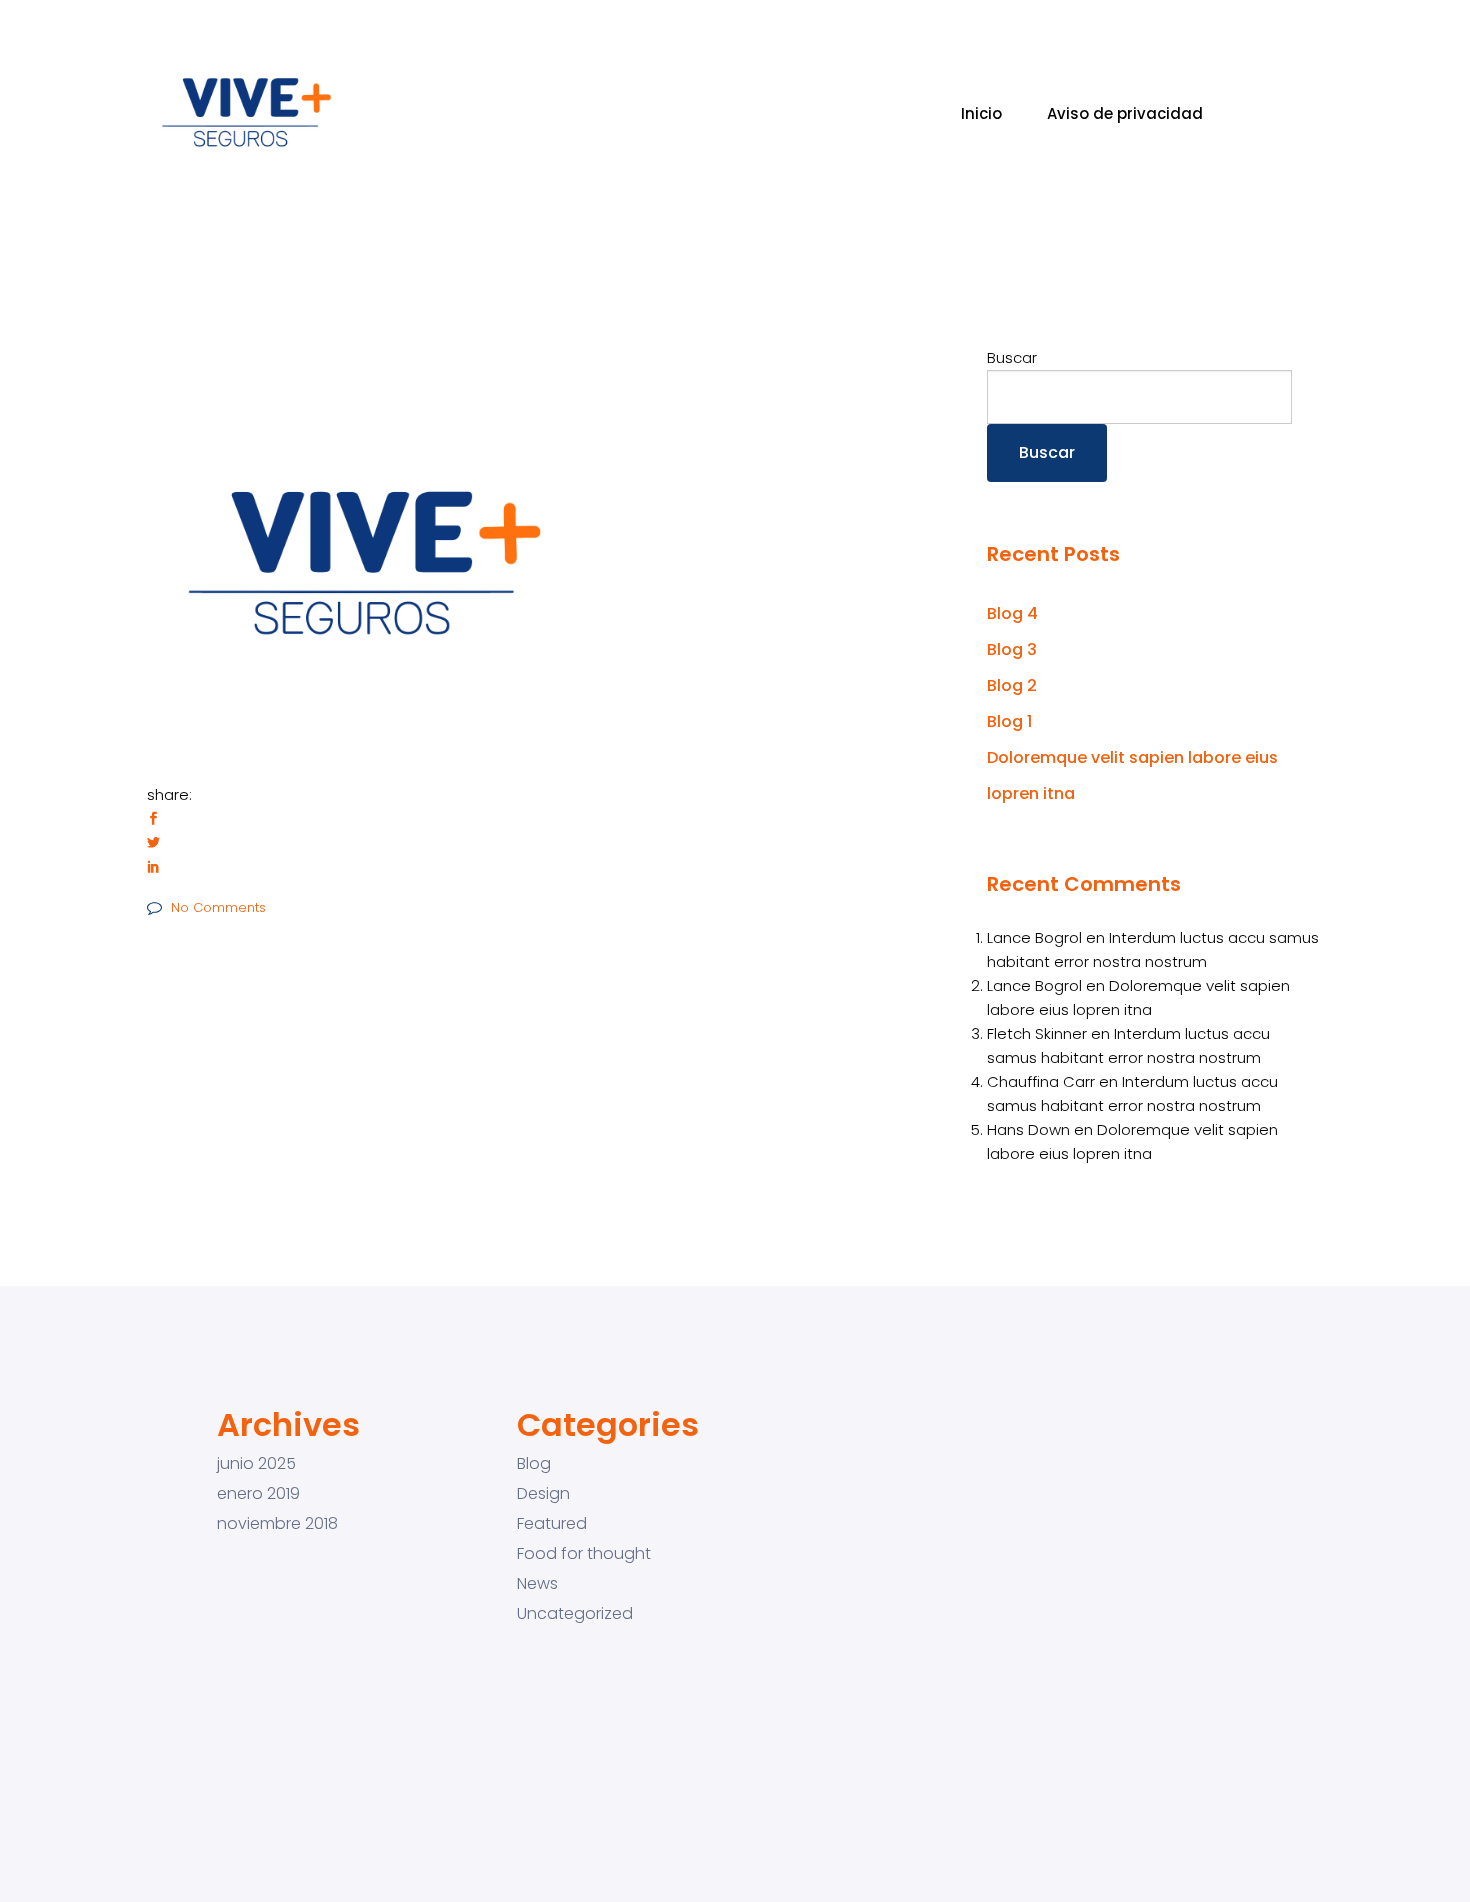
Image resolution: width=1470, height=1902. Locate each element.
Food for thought (584, 1554)
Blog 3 (1012, 649)
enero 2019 (258, 1494)
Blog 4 (1012, 613)
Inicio (981, 113)
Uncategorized (575, 1614)
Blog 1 (1009, 721)
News (537, 1584)
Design (543, 1494)
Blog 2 (1012, 685)
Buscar (1012, 357)
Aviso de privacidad (1125, 113)
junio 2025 (256, 1464)
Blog (534, 1464)
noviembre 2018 (277, 1524)
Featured (552, 1524)
